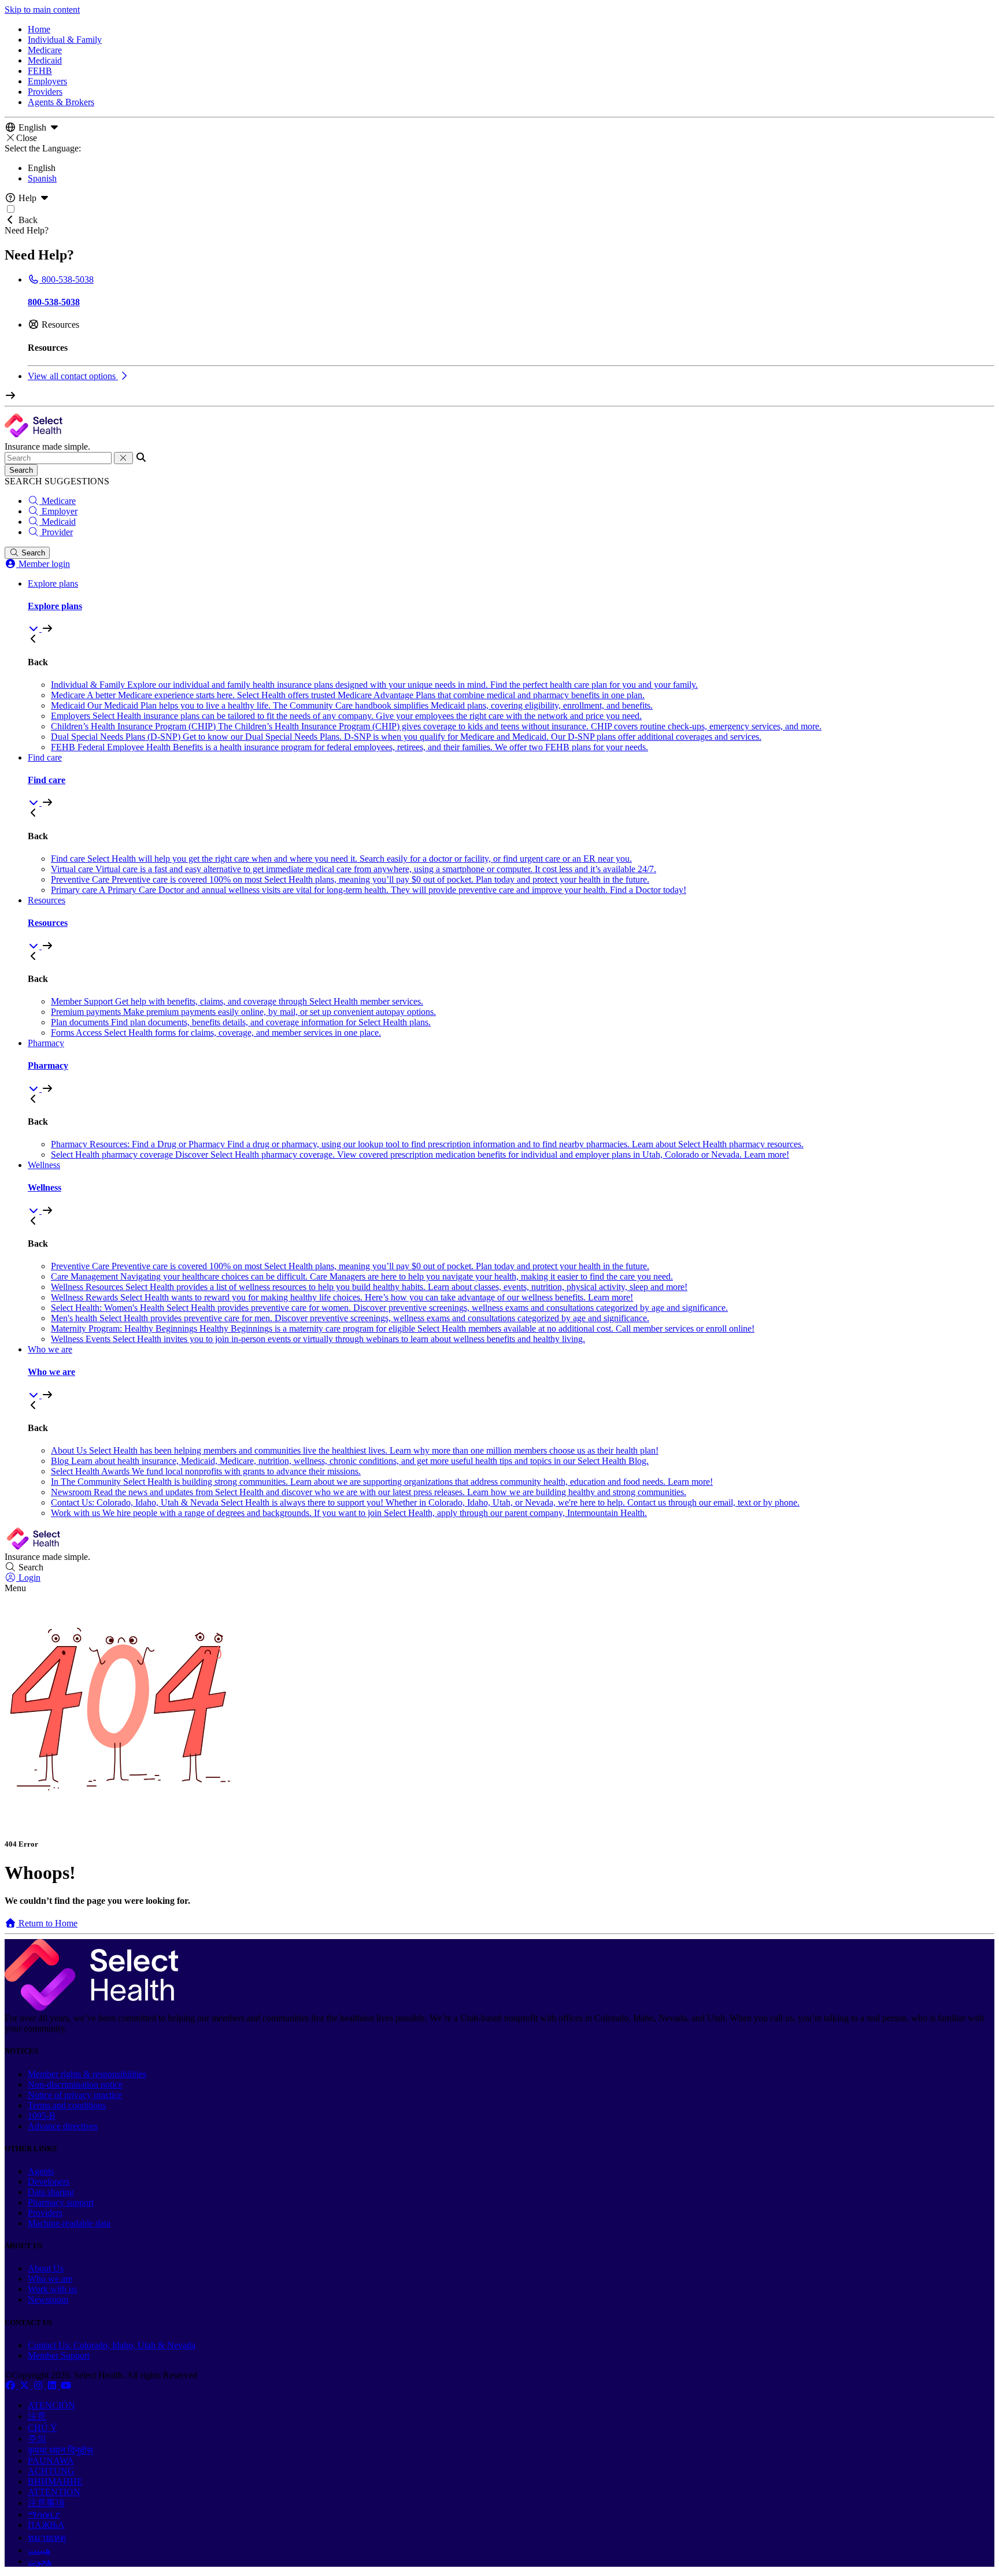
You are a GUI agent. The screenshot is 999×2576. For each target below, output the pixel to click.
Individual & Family (65, 40)
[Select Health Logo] (91, 2008)
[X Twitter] (25, 2386)
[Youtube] (66, 2386)
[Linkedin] (53, 2386)
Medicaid (45, 60)
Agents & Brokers (61, 102)
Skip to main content (42, 10)
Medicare (45, 50)
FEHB (40, 71)
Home (39, 29)
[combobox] (58, 458)
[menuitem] (511, 606)
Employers (47, 81)
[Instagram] (39, 2386)
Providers (45, 92)
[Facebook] (12, 2386)
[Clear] (123, 458)
